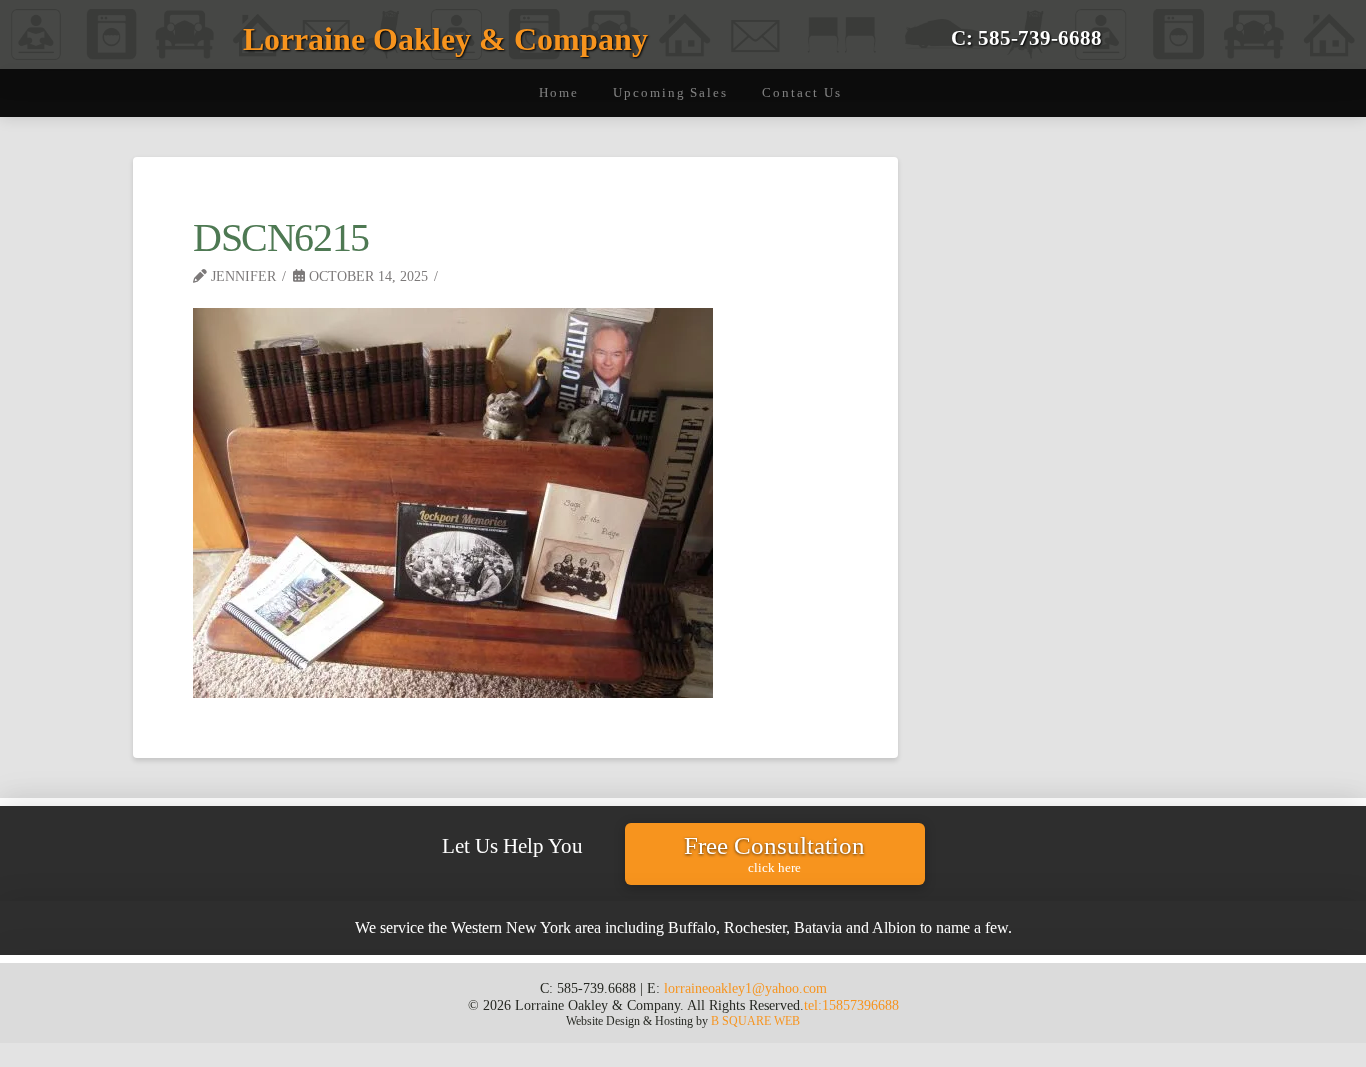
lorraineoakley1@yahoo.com (745, 988)
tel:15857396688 (851, 1005)
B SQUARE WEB (755, 1021)
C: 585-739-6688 (1026, 37)
